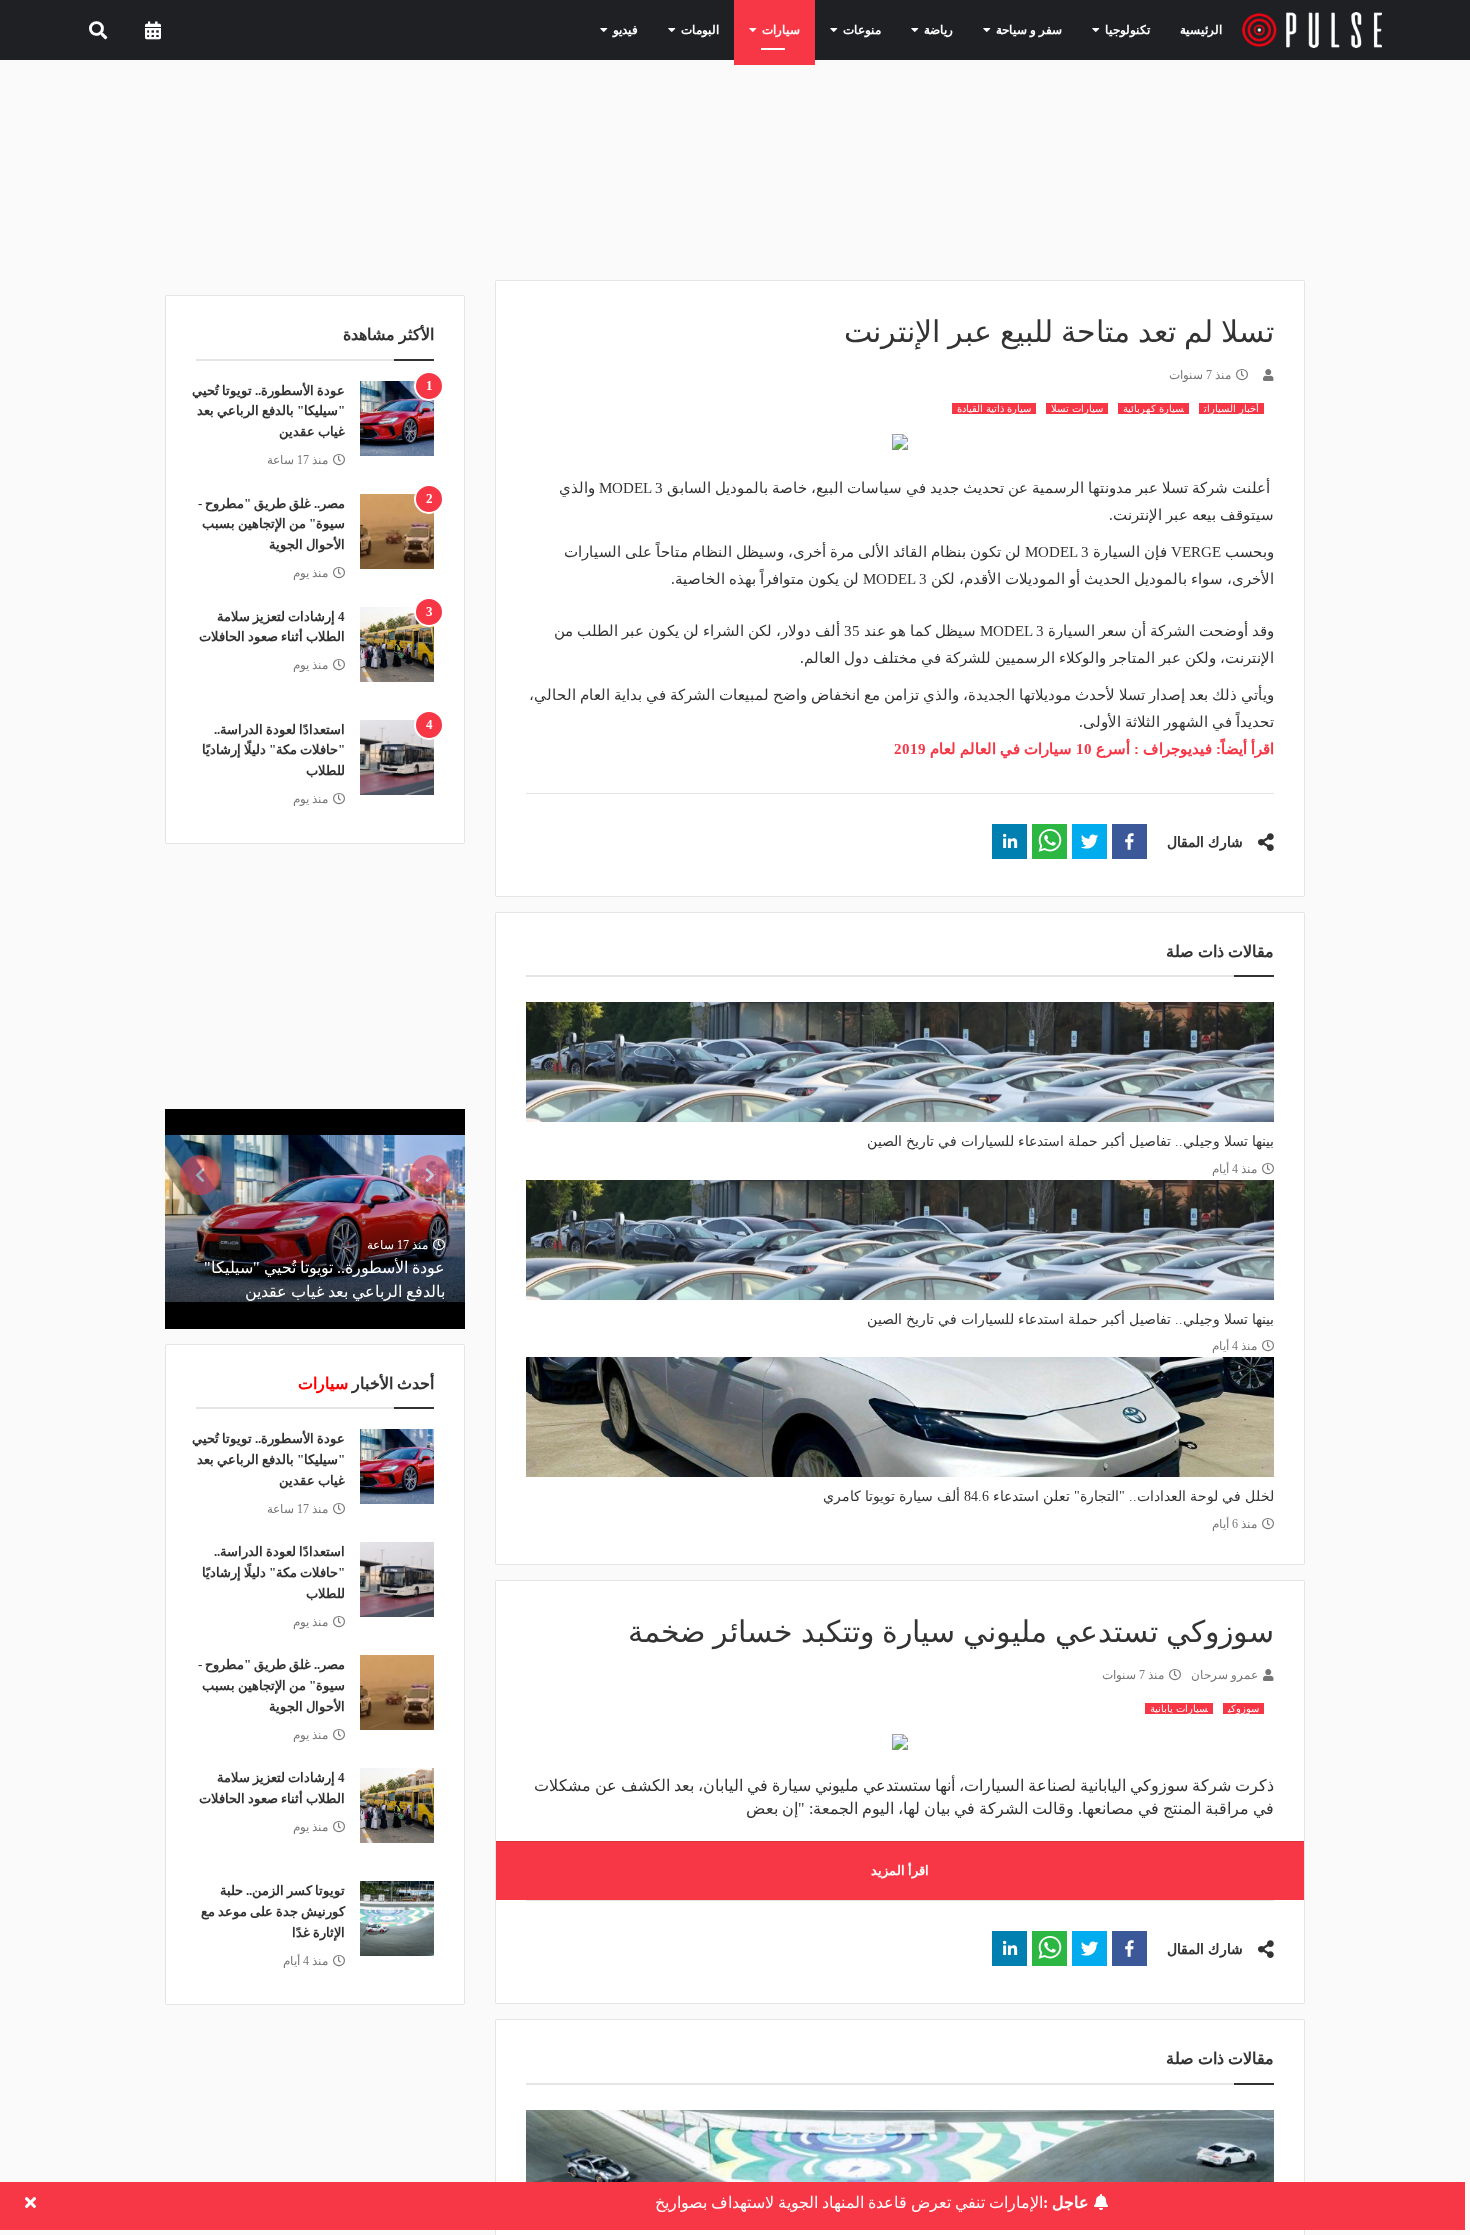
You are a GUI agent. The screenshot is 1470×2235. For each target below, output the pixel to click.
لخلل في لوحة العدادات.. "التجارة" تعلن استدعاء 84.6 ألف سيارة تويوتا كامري (1048, 1496)
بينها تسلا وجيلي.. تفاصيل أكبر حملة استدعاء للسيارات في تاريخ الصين (1070, 1141)
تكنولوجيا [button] (1125, 29)
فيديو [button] (678, 29)
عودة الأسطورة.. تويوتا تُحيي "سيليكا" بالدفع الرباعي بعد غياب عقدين (268, 411)
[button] (1129, 841)
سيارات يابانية (1179, 1708)
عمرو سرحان (1224, 1675)
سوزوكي (1243, 1708)
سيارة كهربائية (1153, 408)
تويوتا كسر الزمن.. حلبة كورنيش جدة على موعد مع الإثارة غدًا (273, 1911)
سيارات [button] (817, 29)
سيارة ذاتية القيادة (994, 408)
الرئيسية (1204, 29)
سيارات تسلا (1077, 408)
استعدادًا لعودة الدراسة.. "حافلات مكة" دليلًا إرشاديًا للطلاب (273, 750)
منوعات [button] (889, 29)
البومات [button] (745, 29)
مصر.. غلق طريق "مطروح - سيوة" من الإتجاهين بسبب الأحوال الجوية (271, 524)
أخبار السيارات (1231, 408)
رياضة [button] (958, 29)
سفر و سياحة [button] (1038, 29)
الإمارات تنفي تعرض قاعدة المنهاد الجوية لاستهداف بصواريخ (872, 2202)
